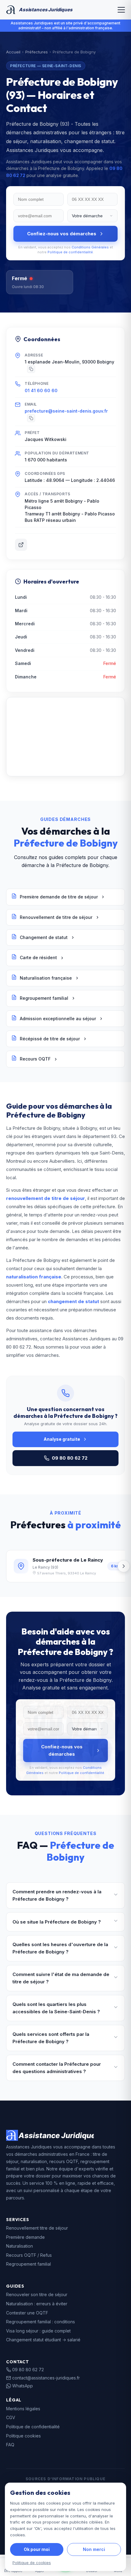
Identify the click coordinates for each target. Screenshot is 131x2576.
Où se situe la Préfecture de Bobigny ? (57, 1922)
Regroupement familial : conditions (41, 2322)
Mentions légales (23, 2409)
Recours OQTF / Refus (29, 2255)
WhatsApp (23, 2386)
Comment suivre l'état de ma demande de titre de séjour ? (61, 1978)
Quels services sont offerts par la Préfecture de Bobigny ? (51, 2038)
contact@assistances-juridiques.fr (46, 2378)
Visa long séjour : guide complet (38, 2331)
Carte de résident (38, 957)
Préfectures (37, 52)
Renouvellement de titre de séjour (56, 917)
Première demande (25, 2237)
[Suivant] (124, 1566)
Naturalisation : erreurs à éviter (37, 2304)
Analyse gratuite (62, 1439)
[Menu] (121, 10)
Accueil (13, 52)
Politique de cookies (32, 2563)
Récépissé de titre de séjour (50, 1039)
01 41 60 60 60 (41, 390)
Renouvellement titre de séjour (37, 2228)
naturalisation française (34, 1277)
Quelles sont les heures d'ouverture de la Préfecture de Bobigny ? (60, 1948)
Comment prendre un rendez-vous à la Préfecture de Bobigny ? (57, 1895)
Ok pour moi (37, 2549)
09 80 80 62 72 (70, 1458)
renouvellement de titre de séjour (46, 1198)
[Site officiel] (21, 545)
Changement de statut (44, 937)
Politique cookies (23, 2436)
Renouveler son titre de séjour (37, 2294)
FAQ (10, 2445)
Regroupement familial (44, 998)
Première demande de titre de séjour (59, 897)
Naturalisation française (46, 978)
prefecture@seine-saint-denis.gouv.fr (66, 411)
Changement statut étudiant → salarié (43, 2340)
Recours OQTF (35, 1059)
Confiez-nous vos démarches (62, 234)
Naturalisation (19, 2246)
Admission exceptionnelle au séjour (58, 1019)
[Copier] (31, 369)
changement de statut (73, 1301)
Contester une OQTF (27, 2313)
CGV (11, 2417)
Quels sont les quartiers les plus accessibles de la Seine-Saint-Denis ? (56, 2008)
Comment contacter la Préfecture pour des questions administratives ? (57, 2068)
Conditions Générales (90, 247)
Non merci (94, 2549)
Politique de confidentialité (70, 252)
